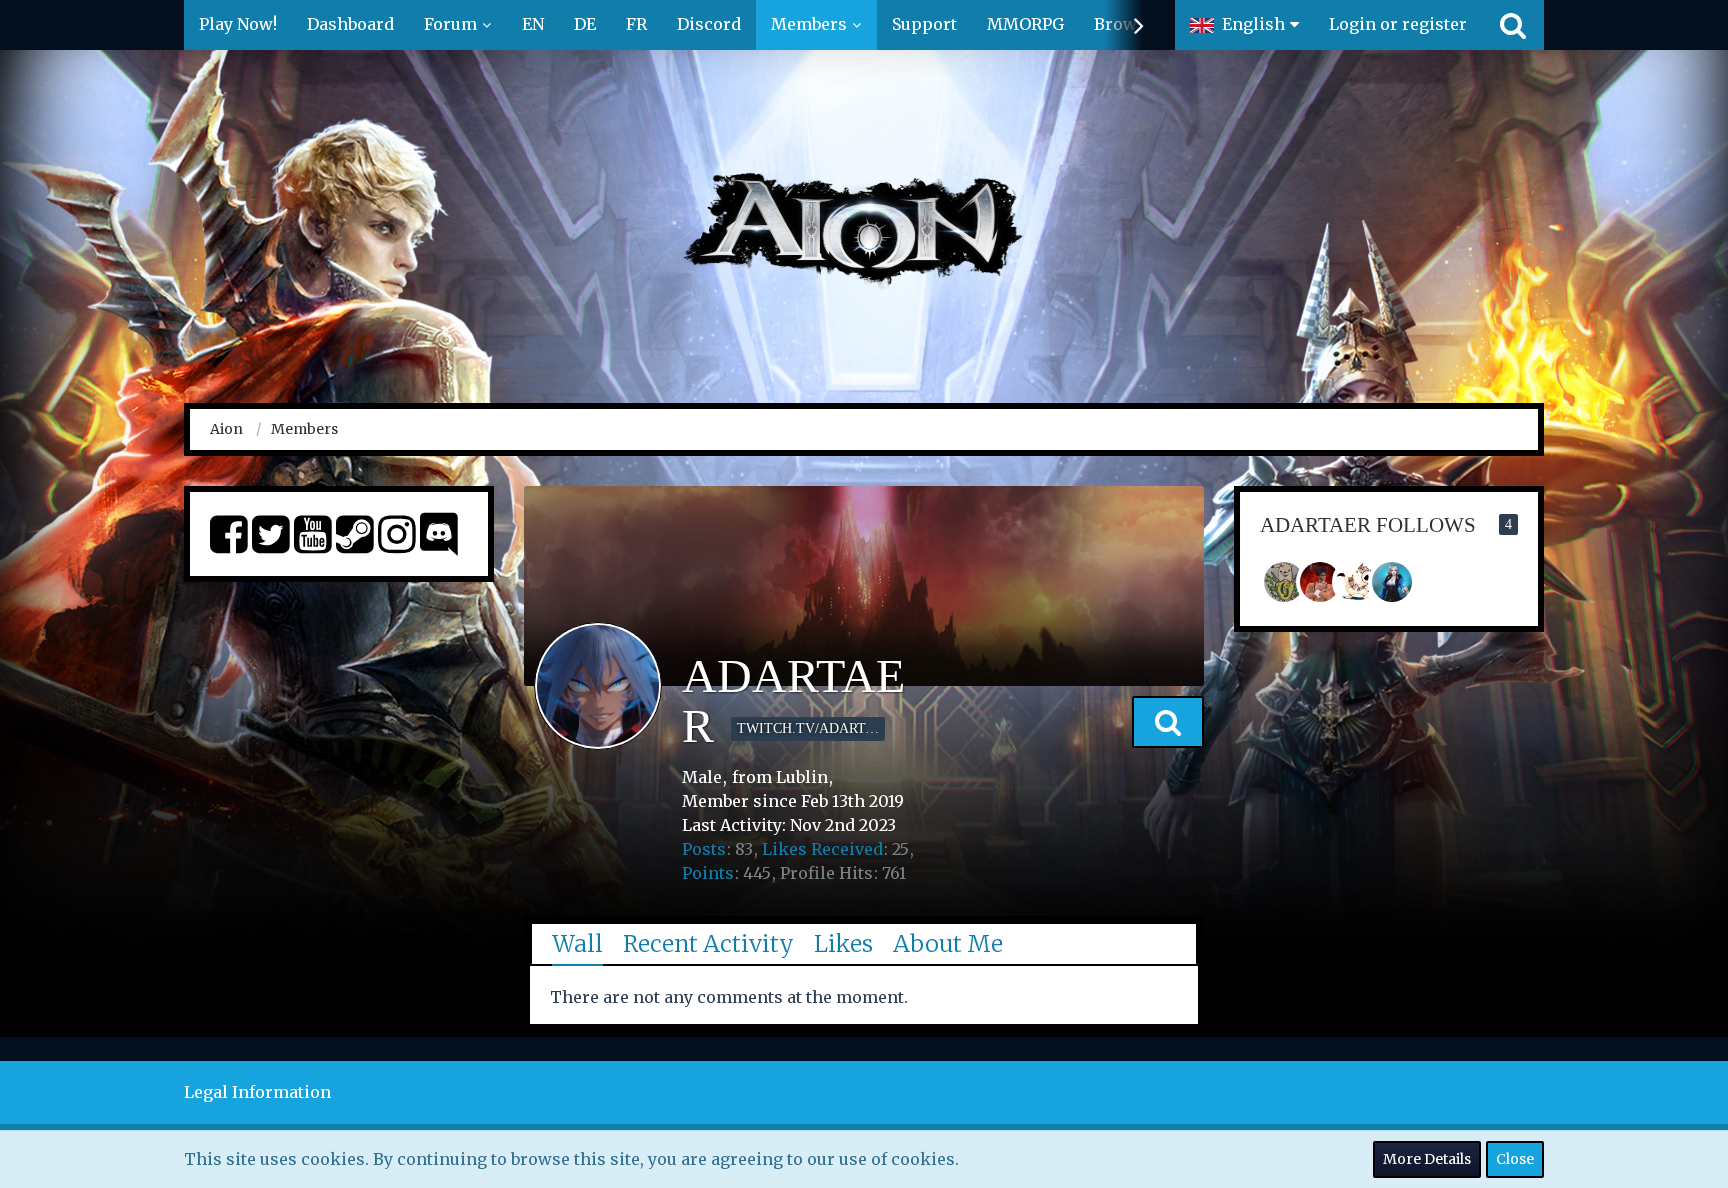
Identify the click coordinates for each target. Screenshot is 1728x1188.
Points (708, 873)
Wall (577, 943)
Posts (704, 849)
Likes (843, 943)
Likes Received (822, 849)
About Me (948, 943)
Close (1515, 1159)
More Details (1427, 1159)
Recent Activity (708, 943)
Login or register (1398, 24)
